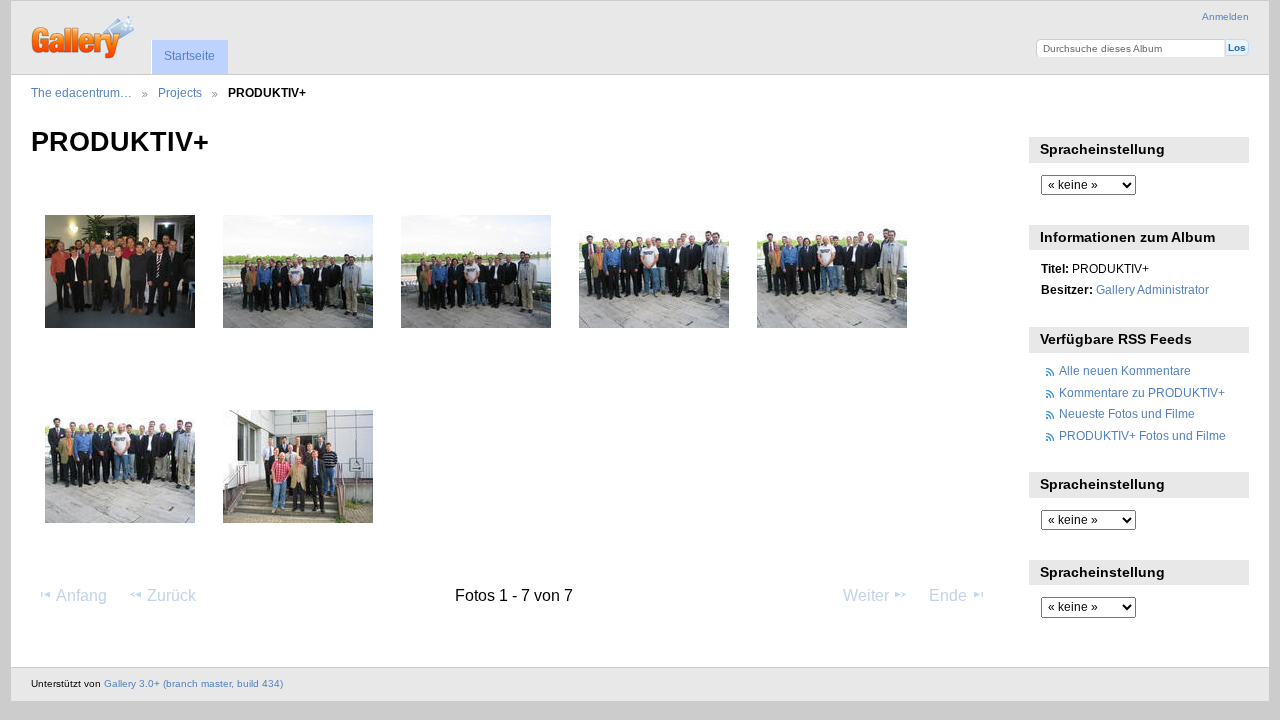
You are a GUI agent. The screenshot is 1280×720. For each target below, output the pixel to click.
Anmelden (1225, 16)
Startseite (189, 56)
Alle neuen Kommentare (1125, 370)
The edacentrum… (81, 92)
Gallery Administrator (1152, 289)
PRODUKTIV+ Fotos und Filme (1142, 435)
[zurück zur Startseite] (84, 35)
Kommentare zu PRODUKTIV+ (1142, 392)
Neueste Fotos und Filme (1127, 413)
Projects (180, 92)
